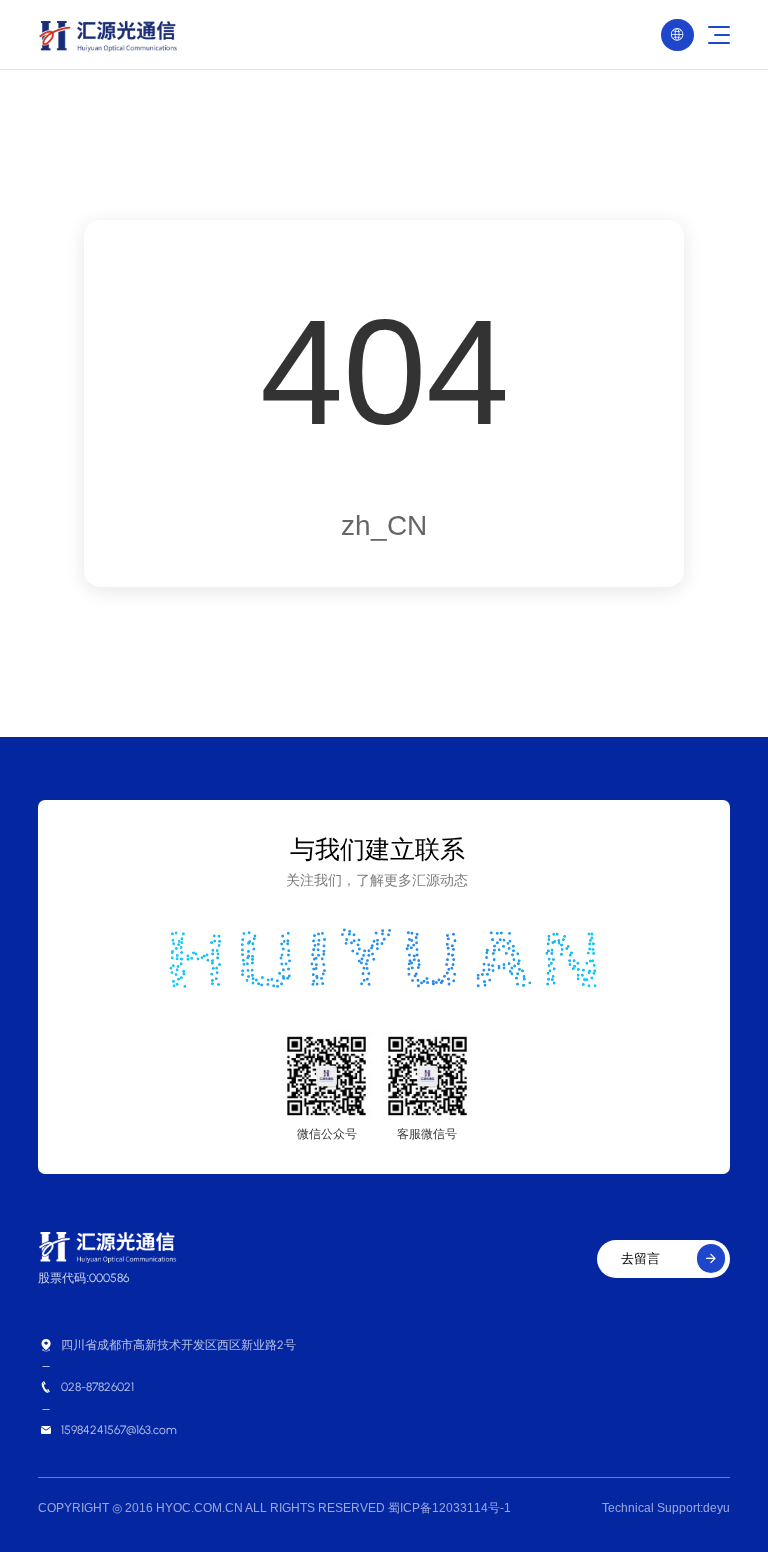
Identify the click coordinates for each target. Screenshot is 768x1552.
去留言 (669, 1258)
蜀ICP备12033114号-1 (449, 1508)
